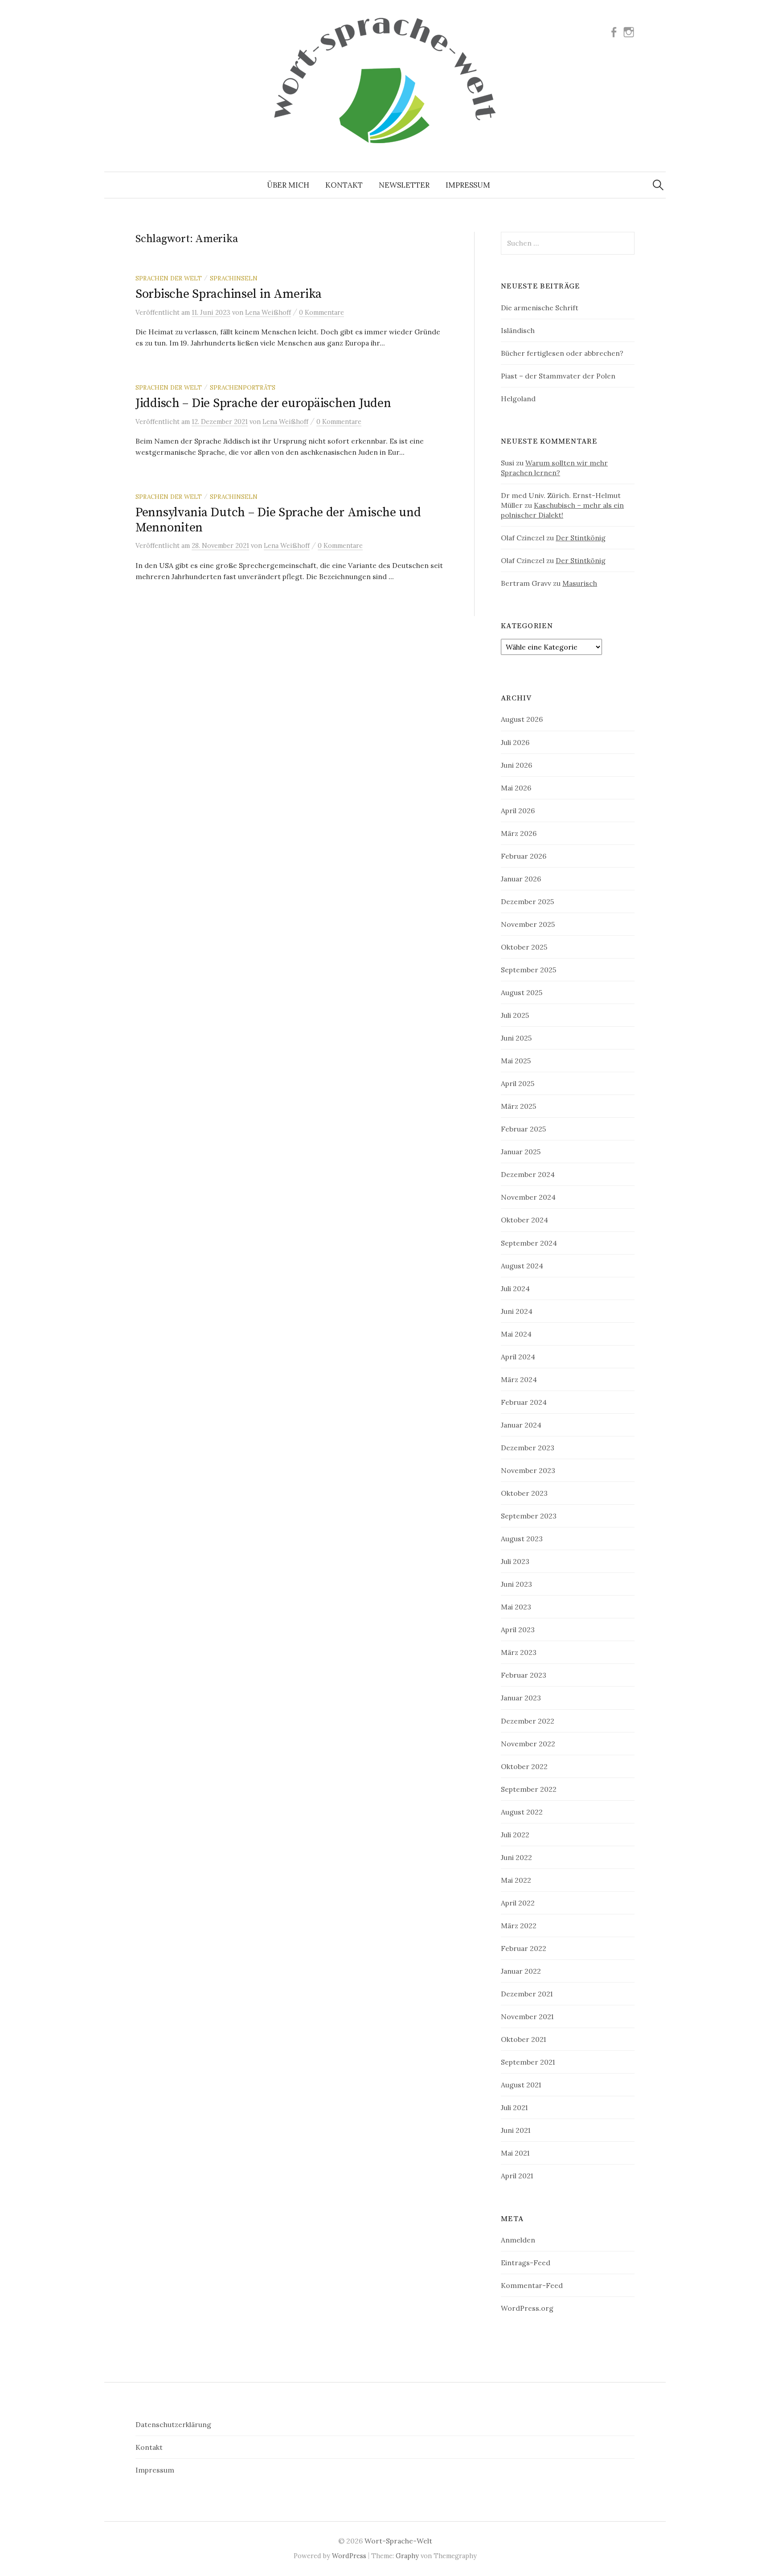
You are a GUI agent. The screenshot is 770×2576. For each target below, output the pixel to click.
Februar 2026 (524, 856)
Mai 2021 (515, 2153)
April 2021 (517, 2176)
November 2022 (528, 1744)
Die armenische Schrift (540, 308)
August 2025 (522, 992)
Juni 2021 (516, 2130)
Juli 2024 (515, 1288)
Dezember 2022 (528, 1721)
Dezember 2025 (527, 901)
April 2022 (518, 1903)
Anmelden (518, 2240)
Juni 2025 (516, 1038)
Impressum (468, 185)
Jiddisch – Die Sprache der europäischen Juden (263, 403)
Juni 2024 (517, 1311)
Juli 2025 (515, 1015)
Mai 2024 (516, 1334)
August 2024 (522, 1266)
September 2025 (528, 970)
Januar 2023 (521, 1698)
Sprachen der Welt (169, 278)
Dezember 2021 (527, 1994)
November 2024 (528, 1197)
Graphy (407, 2556)
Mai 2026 (516, 788)
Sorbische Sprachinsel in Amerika (229, 294)
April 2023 (518, 1630)
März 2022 (519, 1926)
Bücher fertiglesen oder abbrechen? (562, 353)
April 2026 (518, 811)
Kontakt (344, 185)
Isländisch (518, 330)
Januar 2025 (521, 1152)
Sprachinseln (234, 278)
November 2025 (528, 924)
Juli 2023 (515, 1561)
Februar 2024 (524, 1402)
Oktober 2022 (524, 1766)
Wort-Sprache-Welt (398, 2541)
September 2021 (528, 2062)
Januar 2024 (521, 1425)
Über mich (288, 185)
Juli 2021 (514, 2107)
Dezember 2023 (528, 1448)
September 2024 (529, 1243)
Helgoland (518, 399)
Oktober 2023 (524, 1493)
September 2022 (529, 1789)
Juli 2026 (515, 742)
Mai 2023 (516, 1607)
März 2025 (518, 1106)
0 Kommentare (322, 312)
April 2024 (518, 1357)
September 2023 (529, 1516)
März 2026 (519, 833)
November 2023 (528, 1470)
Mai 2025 (516, 1061)
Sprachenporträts (243, 387)
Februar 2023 (524, 1675)
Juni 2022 (516, 1857)
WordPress (349, 2556)
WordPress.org (527, 2308)
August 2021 (521, 2085)
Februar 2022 (524, 1948)
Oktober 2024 (524, 1220)
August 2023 (522, 1539)
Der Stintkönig (581, 538)
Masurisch (580, 583)
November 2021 (527, 2016)
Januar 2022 (521, 1971)
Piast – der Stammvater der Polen (558, 376)
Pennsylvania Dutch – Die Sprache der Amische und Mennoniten (278, 520)
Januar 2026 (521, 879)
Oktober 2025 (524, 947)
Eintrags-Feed (526, 2263)
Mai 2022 (516, 1880)
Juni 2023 (516, 1584)
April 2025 (518, 1083)
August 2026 (522, 719)
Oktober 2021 (523, 2039)
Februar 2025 (523, 1129)
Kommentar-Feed (532, 2285)
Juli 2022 (515, 1835)
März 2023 (519, 1652)
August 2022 (522, 1812)
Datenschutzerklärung (173, 2424)
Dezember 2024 (528, 1174)
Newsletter (404, 185)
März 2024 (519, 1379)
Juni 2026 (516, 765)
